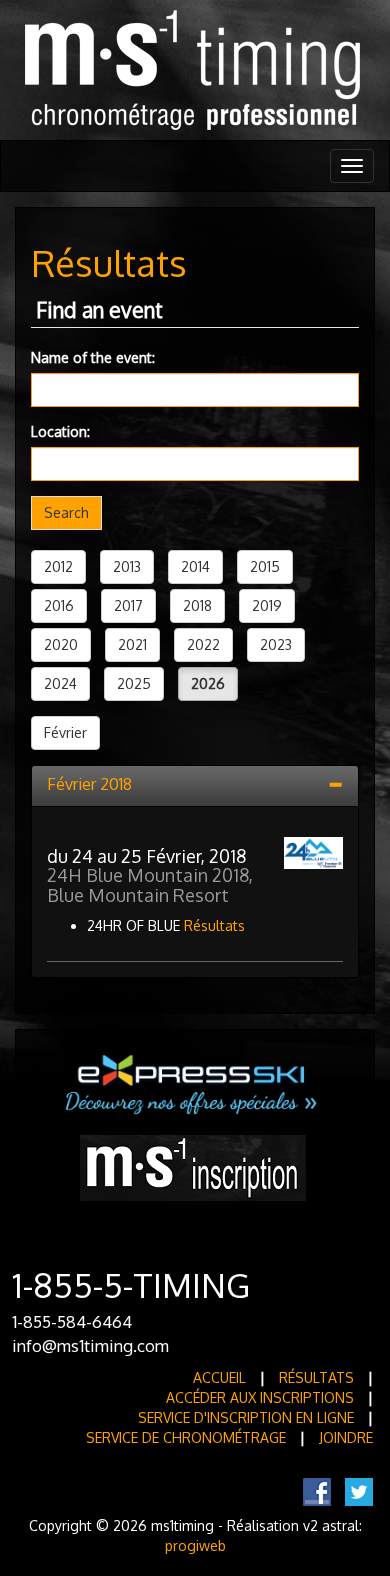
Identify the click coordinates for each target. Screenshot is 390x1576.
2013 (127, 566)
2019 (267, 605)
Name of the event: (93, 357)
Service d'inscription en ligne (246, 1417)
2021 (132, 644)
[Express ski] (192, 1083)
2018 (197, 605)
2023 (276, 644)
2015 (265, 566)
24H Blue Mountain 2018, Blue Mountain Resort (150, 885)
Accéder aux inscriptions (260, 1397)
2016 (59, 605)
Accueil (219, 1377)
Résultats (214, 925)
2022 (203, 644)
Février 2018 (89, 784)
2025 (134, 683)
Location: (60, 431)
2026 (208, 683)
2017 (128, 605)
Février (65, 732)
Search (66, 512)
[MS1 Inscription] (193, 1166)
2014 (195, 566)
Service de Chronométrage (186, 1437)
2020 (61, 644)
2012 (58, 566)
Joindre (346, 1437)
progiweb (195, 1545)
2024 (60, 683)
